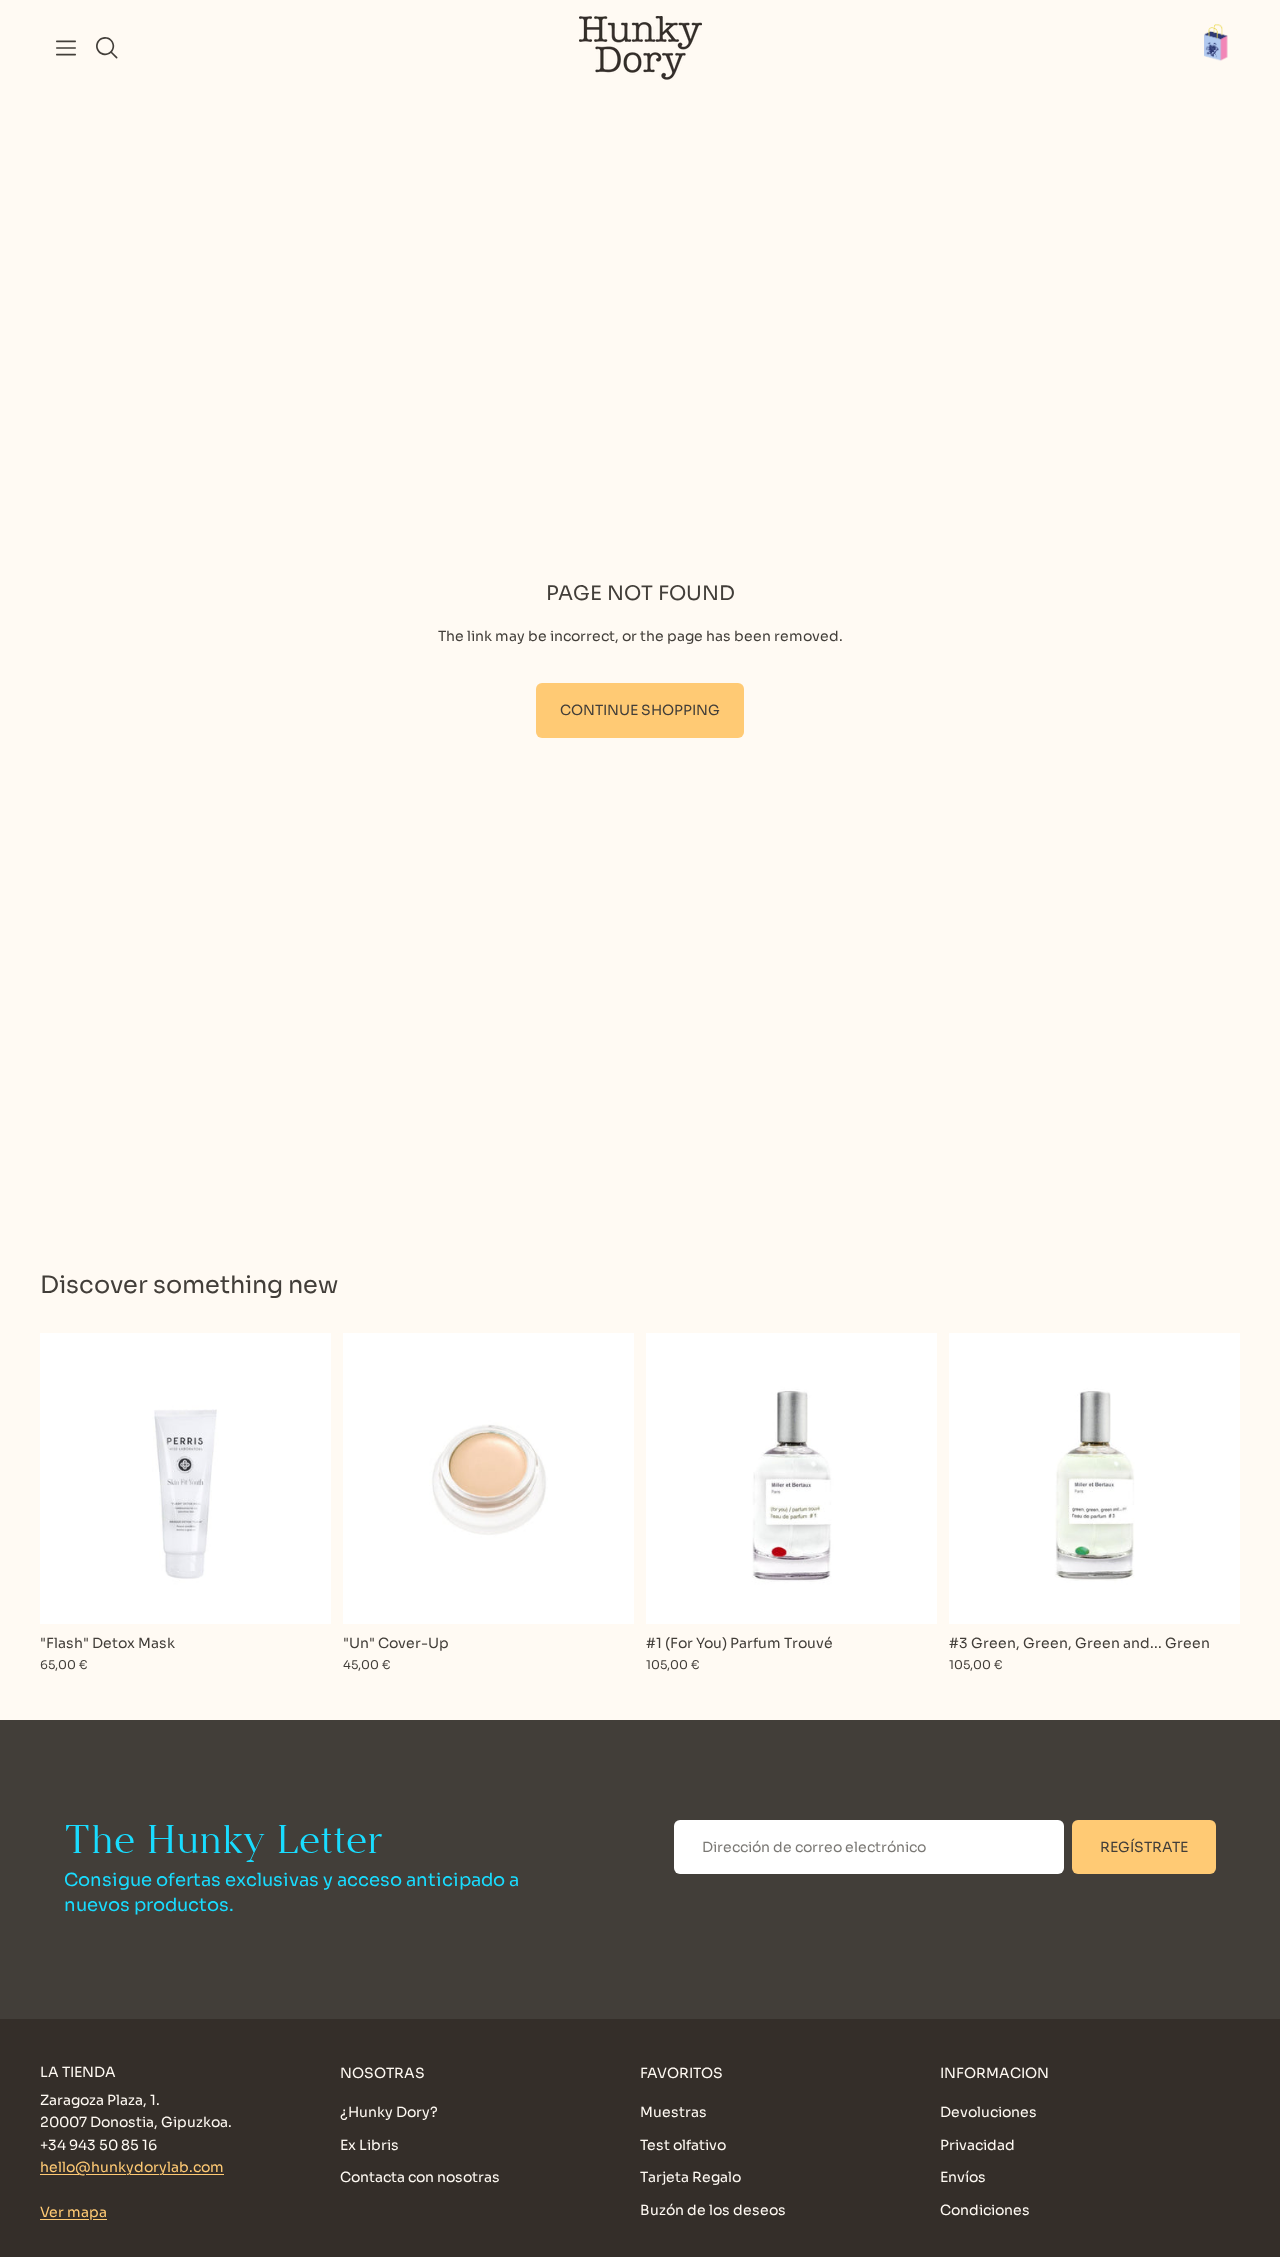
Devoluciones (988, 2112)
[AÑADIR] (300, 1593)
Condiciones (985, 2209)
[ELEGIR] (603, 1593)
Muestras (673, 2112)
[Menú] (66, 48)
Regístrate (1144, 1847)
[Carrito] (1226, 48)
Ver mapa (73, 2212)
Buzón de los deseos (713, 2209)
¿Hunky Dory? (389, 2112)
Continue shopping (640, 710)
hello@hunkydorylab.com (132, 2167)
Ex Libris (369, 2144)
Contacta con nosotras (420, 2177)
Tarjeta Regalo (690, 2177)
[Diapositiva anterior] (373, 1478)
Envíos (963, 2177)
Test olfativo (683, 2144)
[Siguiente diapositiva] (604, 1478)
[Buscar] (107, 48)
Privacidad (977, 2144)
